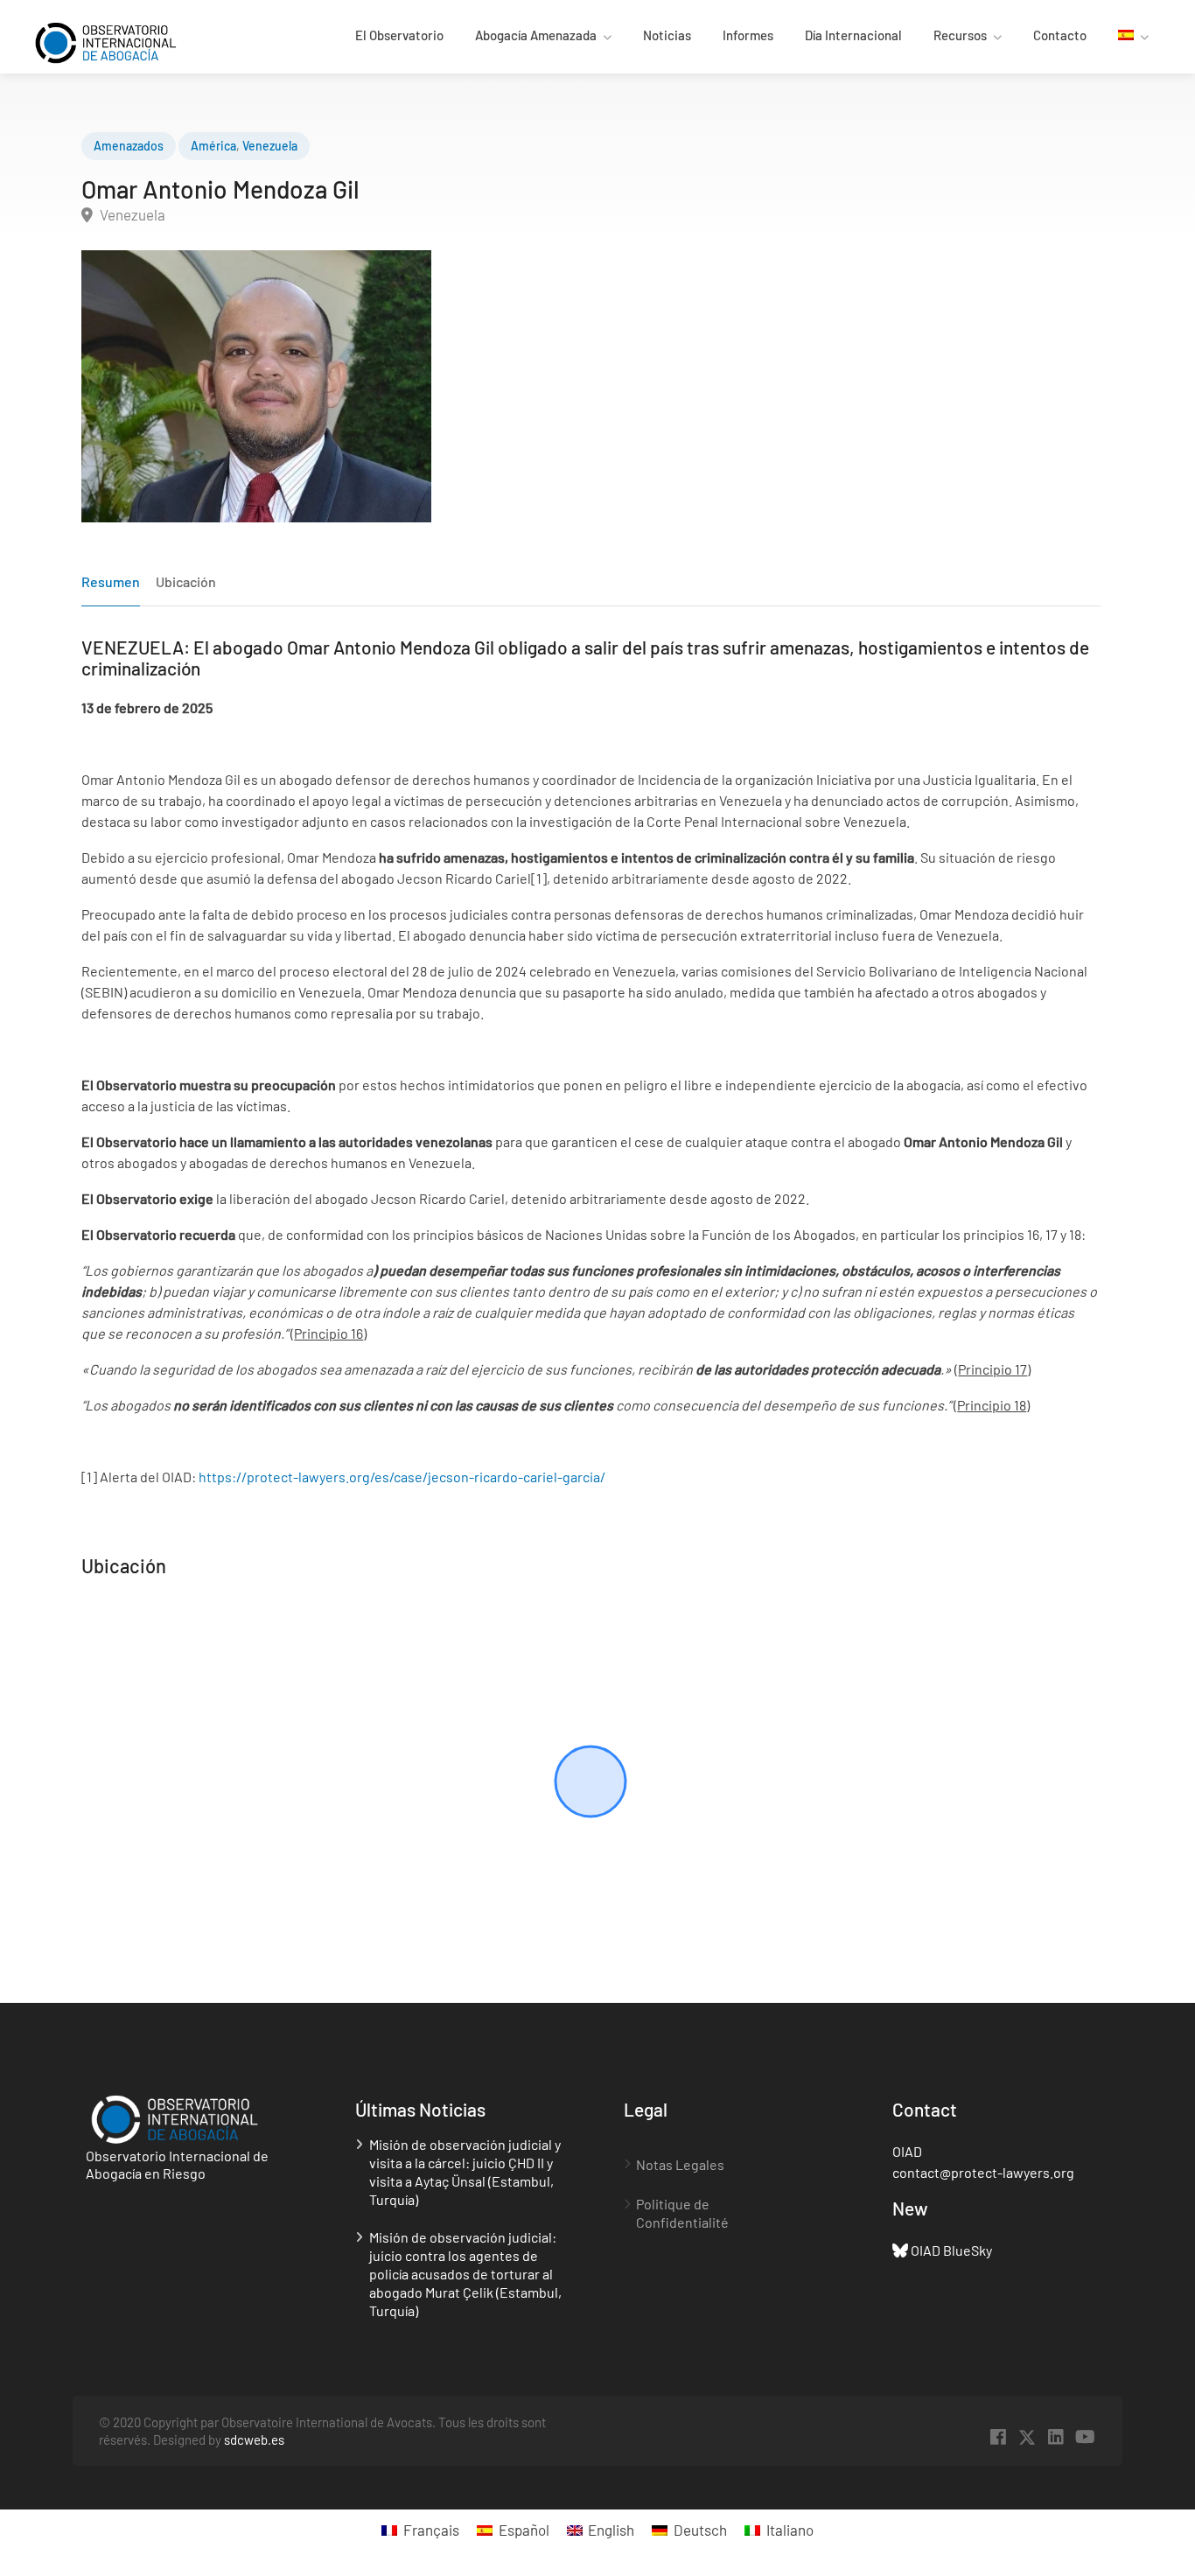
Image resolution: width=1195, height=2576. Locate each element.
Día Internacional (853, 35)
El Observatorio (399, 35)
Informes (748, 35)
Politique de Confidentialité (682, 2213)
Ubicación (186, 581)
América (213, 146)
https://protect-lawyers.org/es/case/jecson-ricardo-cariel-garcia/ (402, 1477)
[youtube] (1085, 2437)
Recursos (960, 35)
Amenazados (129, 146)
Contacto (1060, 35)
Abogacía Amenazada (536, 35)
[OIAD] (122, 41)
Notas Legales (680, 2164)
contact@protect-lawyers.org (983, 2172)
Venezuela (270, 146)
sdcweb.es (254, 2439)
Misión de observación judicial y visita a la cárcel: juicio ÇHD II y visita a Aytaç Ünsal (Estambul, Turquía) (465, 2172)
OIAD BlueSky (951, 2250)
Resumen (111, 581)
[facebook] (999, 2437)
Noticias (667, 35)
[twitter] (1027, 2437)
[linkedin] (1056, 2437)
